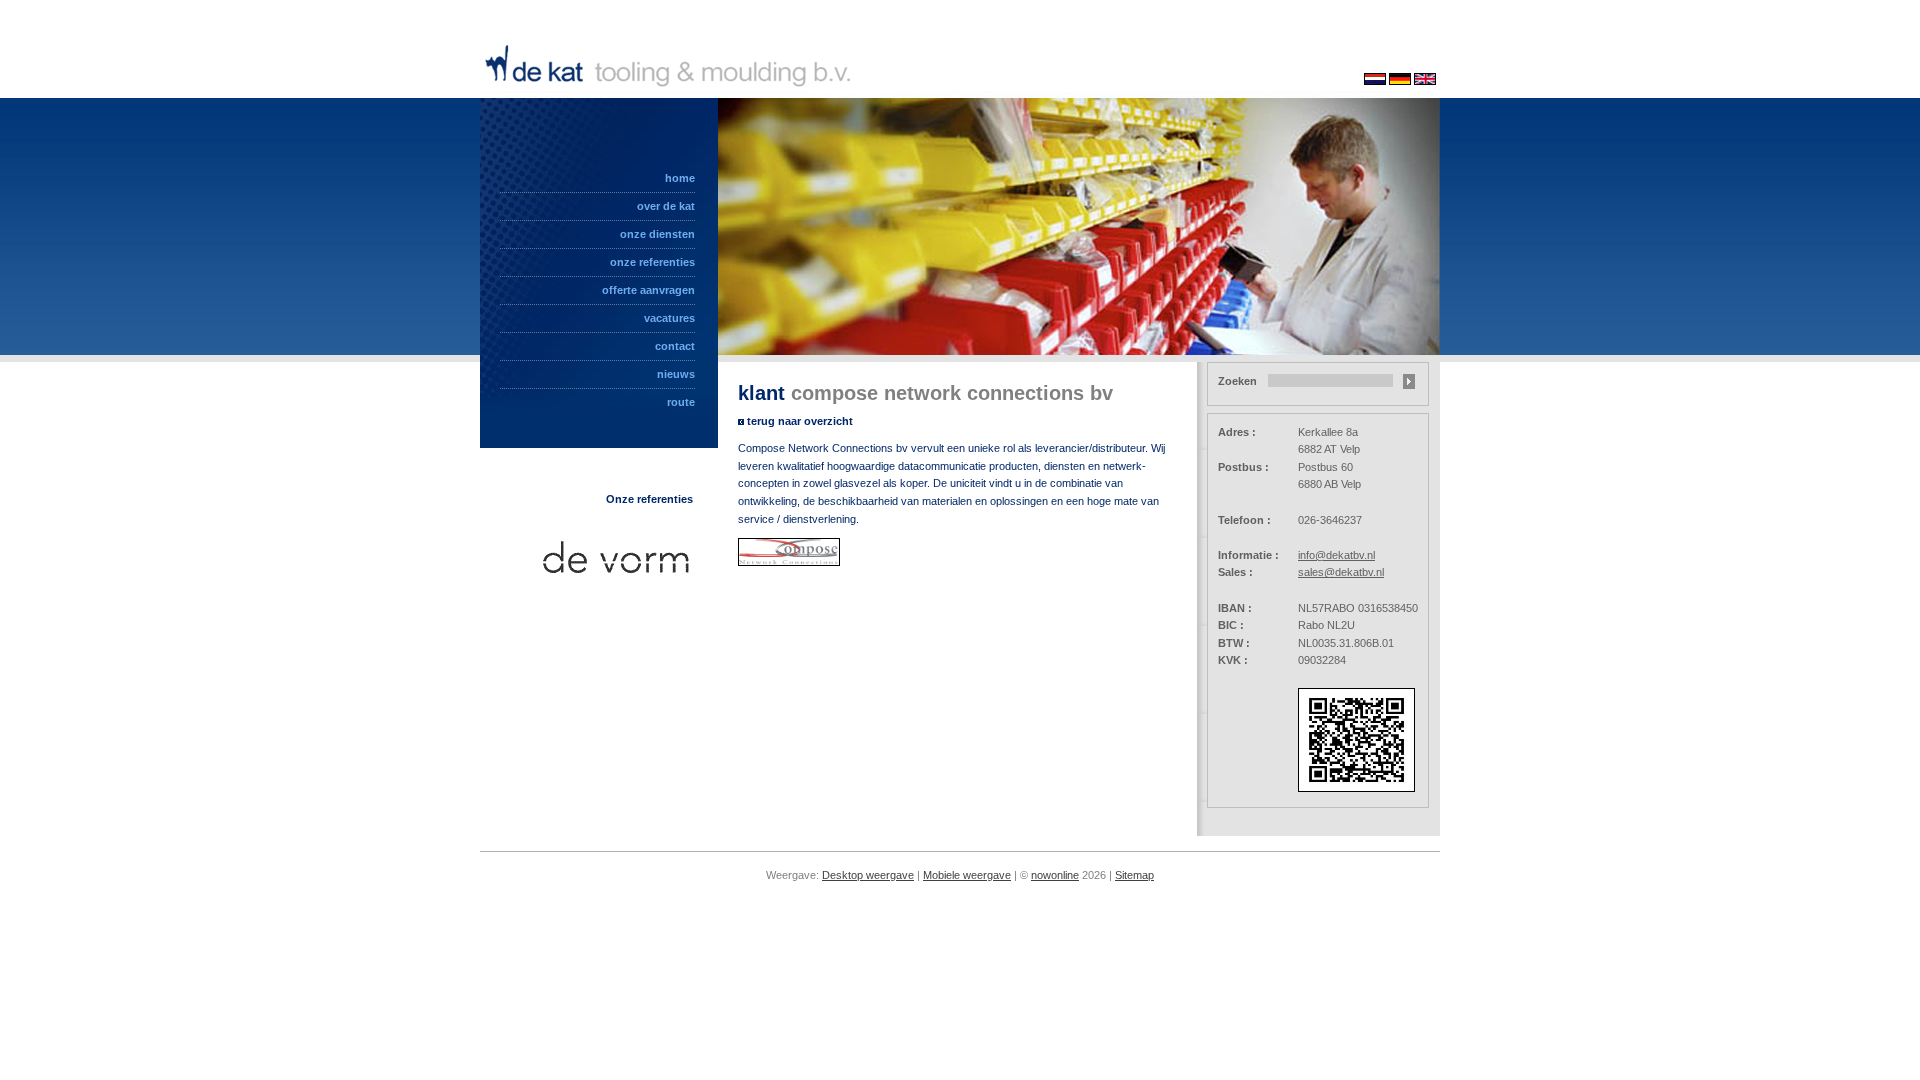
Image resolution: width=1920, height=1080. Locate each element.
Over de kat (666, 206)
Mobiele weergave (967, 875)
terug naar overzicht (800, 421)
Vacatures (669, 318)
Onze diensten (657, 234)
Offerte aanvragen (648, 290)
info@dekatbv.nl (1336, 555)
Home (680, 178)
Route (681, 402)
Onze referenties (652, 262)
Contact (675, 346)
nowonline (1055, 875)
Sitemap (1134, 875)
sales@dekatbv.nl (1341, 572)
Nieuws (676, 374)
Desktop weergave (868, 875)
